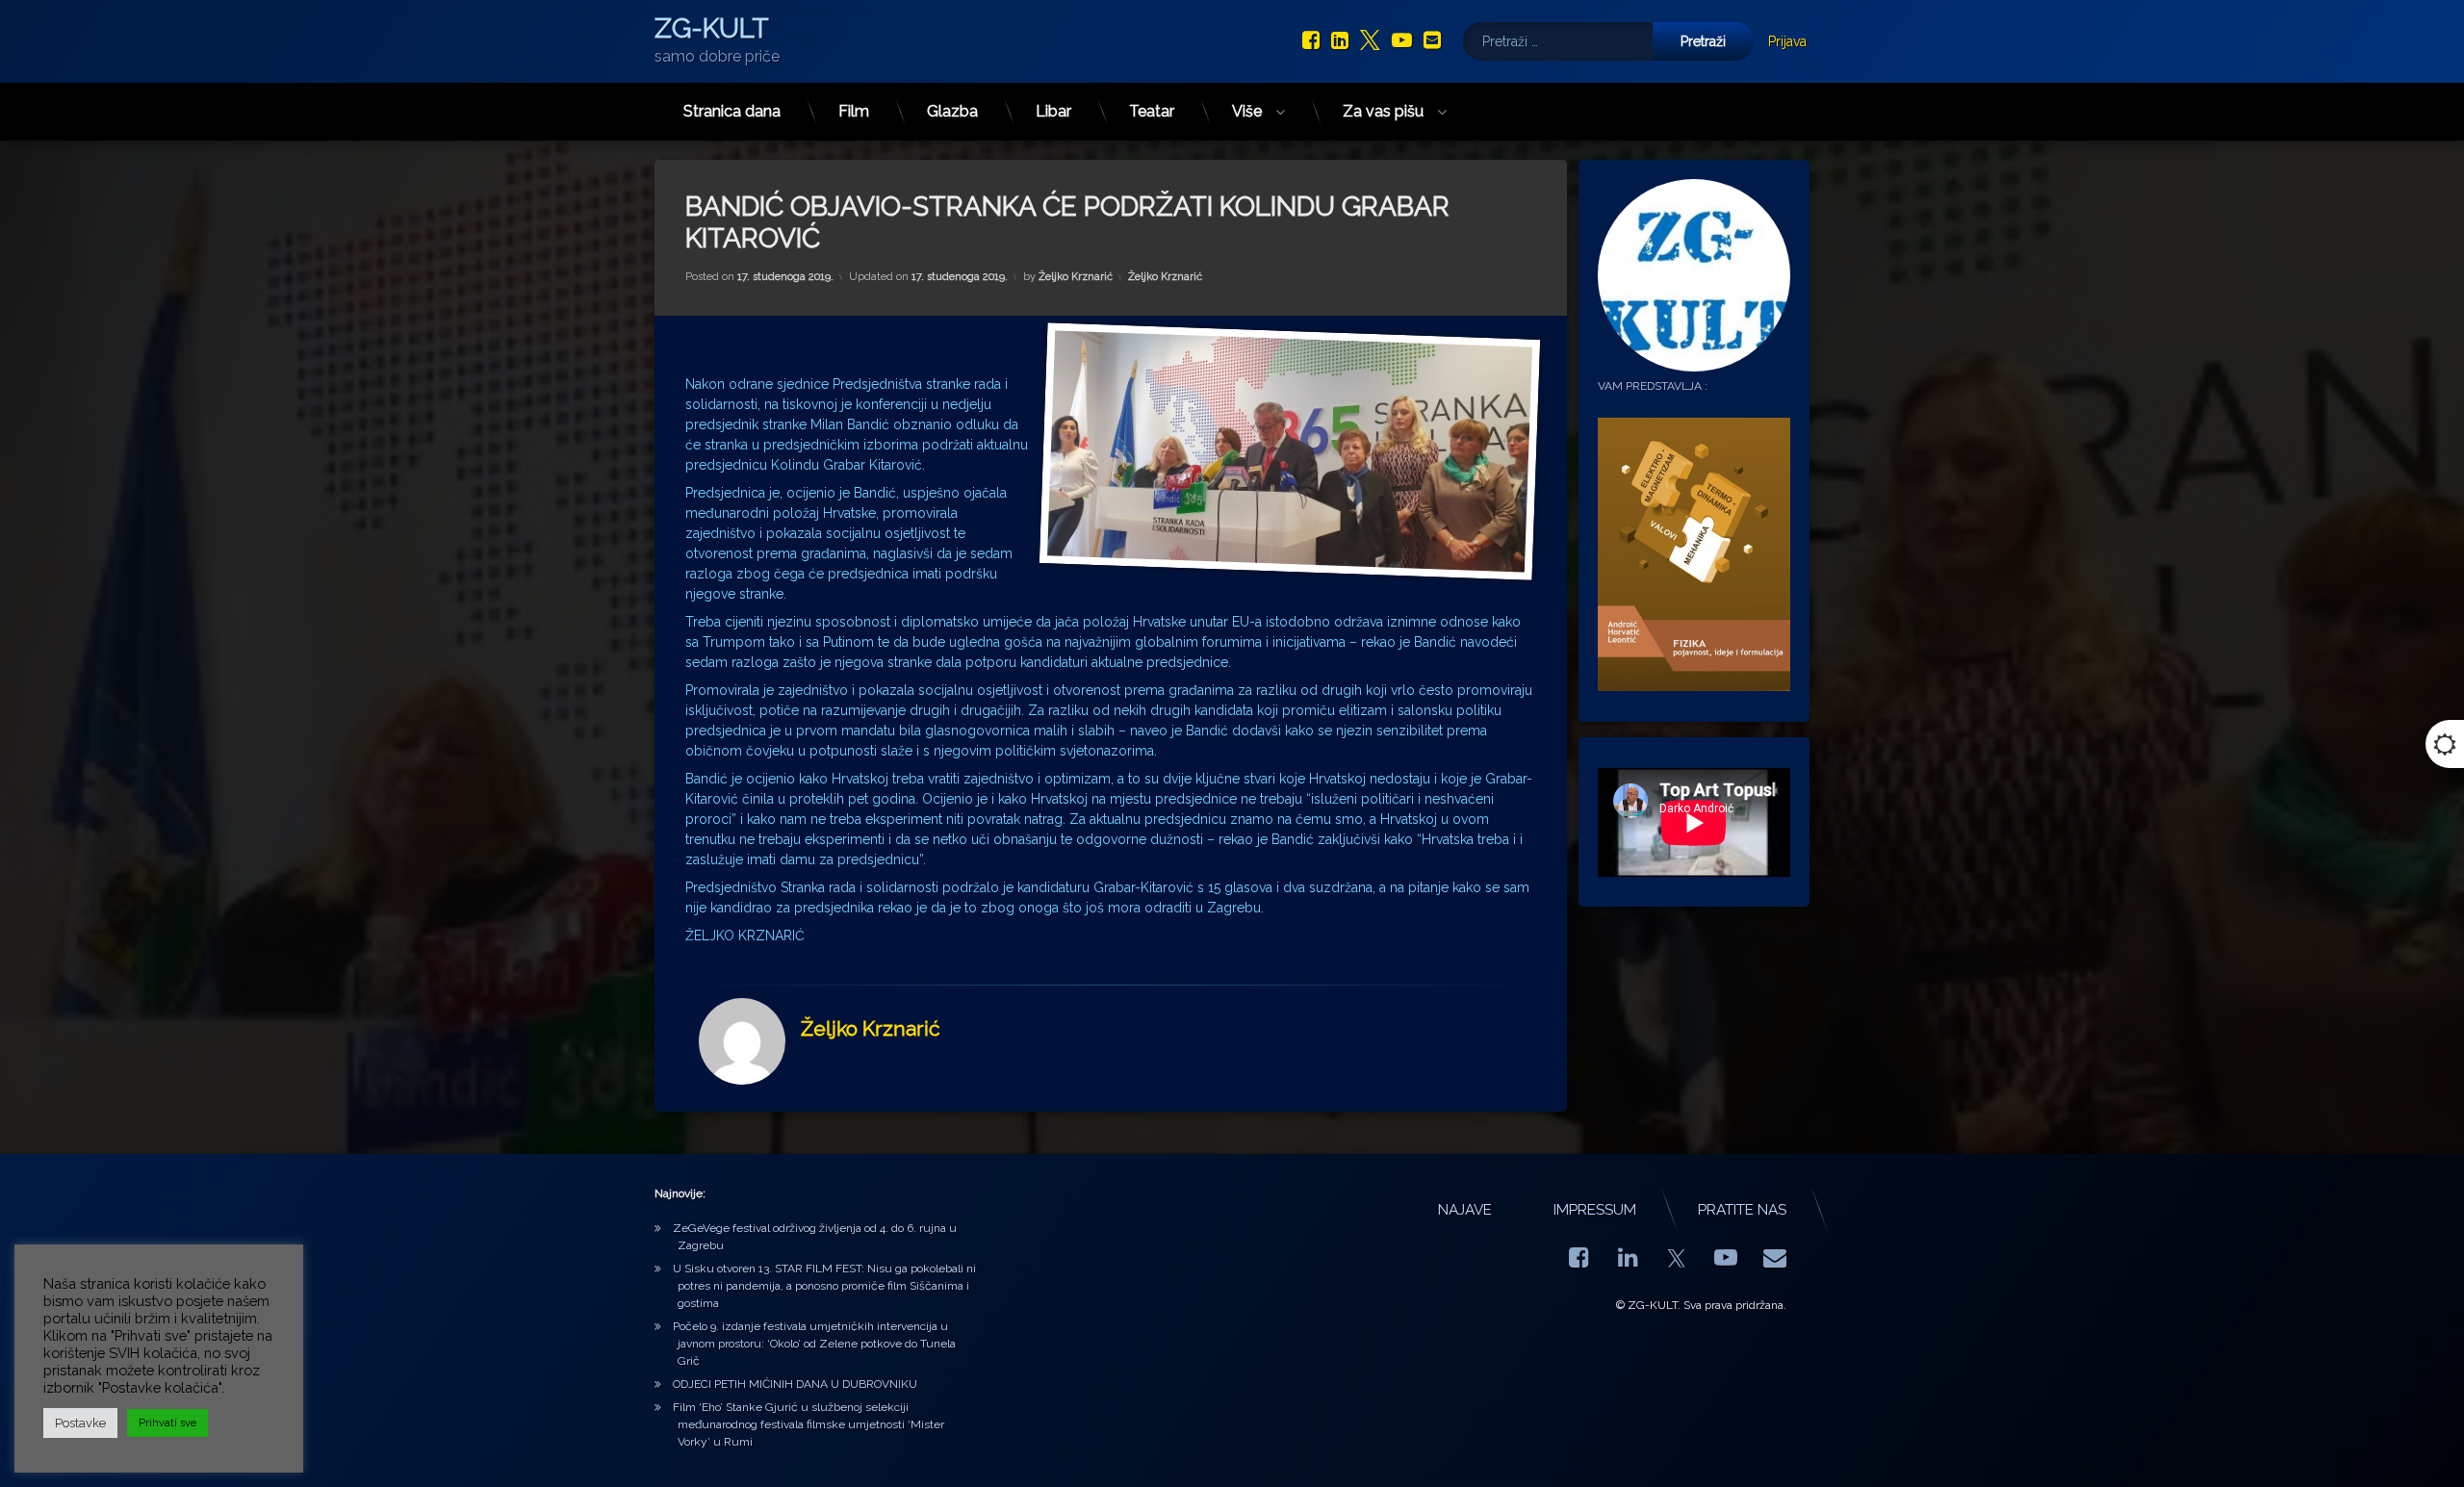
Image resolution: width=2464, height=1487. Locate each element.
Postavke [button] (80, 1423)
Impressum (1595, 1210)
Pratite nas (1742, 1210)
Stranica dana (732, 111)
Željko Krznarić (1076, 277)
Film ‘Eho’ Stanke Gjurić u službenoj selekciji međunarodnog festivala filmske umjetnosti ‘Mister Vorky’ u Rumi (808, 1424)
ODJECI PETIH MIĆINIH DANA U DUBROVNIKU (795, 1384)
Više (1247, 111)
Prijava (1787, 41)
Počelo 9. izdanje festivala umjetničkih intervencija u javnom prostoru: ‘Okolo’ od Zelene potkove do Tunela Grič (814, 1344)
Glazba (952, 111)
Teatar (1152, 111)
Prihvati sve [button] (167, 1423)
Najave (1465, 1210)
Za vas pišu (1383, 111)
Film (854, 111)
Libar (1053, 111)
